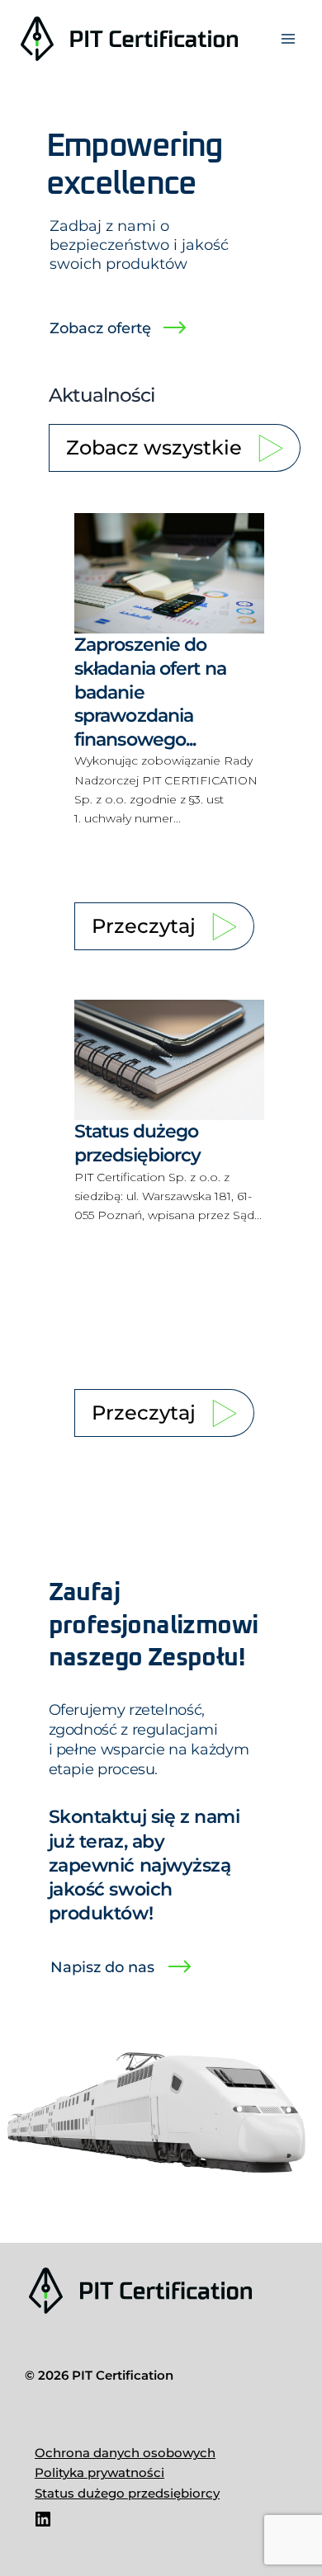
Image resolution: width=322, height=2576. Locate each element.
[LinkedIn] (43, 2525)
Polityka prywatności (99, 2473)
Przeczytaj (144, 926)
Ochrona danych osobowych (125, 2453)
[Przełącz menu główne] (288, 39)
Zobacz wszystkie (154, 447)
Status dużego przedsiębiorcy (127, 2494)
